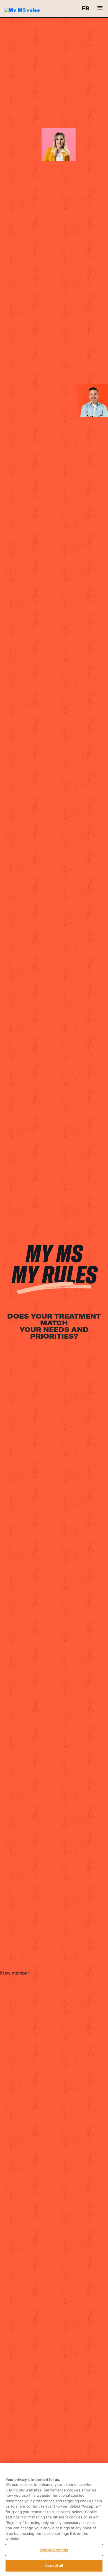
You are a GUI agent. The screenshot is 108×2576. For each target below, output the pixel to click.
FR (85, 8)
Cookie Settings (54, 2550)
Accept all (54, 2565)
